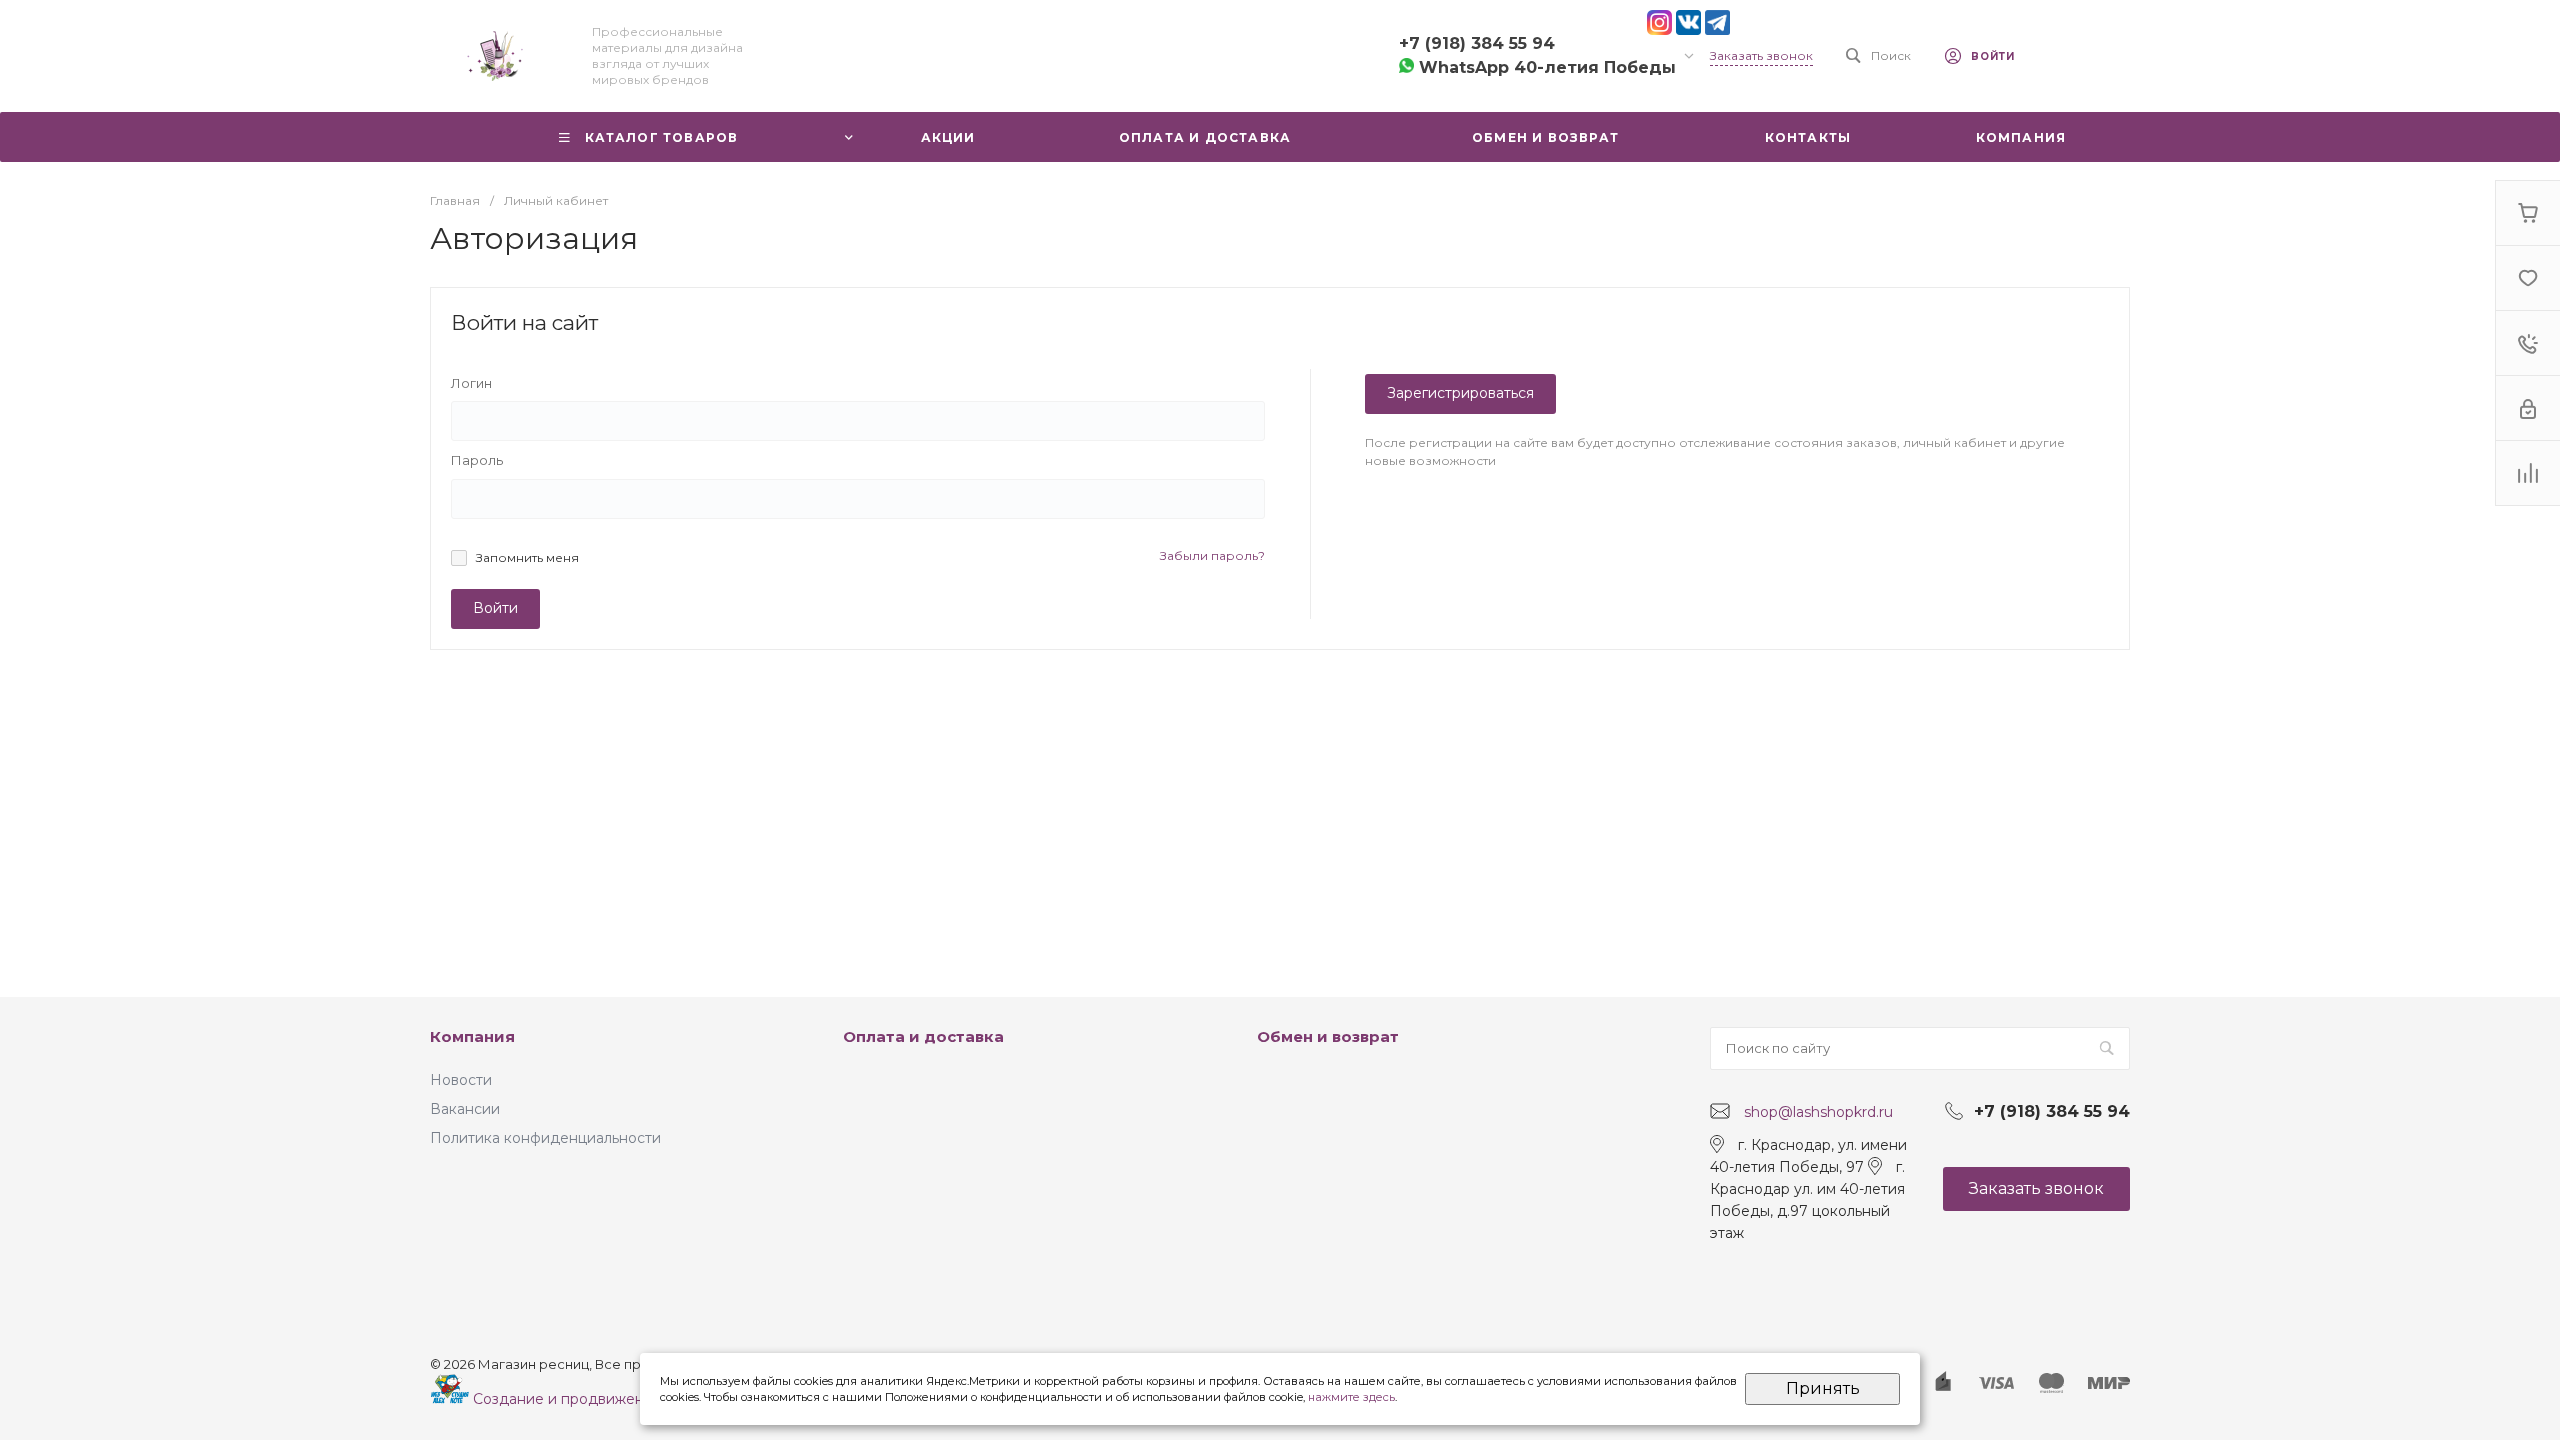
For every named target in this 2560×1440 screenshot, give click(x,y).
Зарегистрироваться (1460, 393)
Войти (495, 608)
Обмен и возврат (1328, 1036)
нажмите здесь (1351, 1397)
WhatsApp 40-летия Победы (1545, 67)
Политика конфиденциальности (545, 1138)
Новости (461, 1080)
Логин (471, 383)
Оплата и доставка (923, 1036)
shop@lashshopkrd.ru (1818, 1112)
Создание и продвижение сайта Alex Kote (623, 1399)
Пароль (477, 460)
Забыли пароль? (1212, 555)
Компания (472, 1036)
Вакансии (465, 1109)
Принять (1823, 1388)
